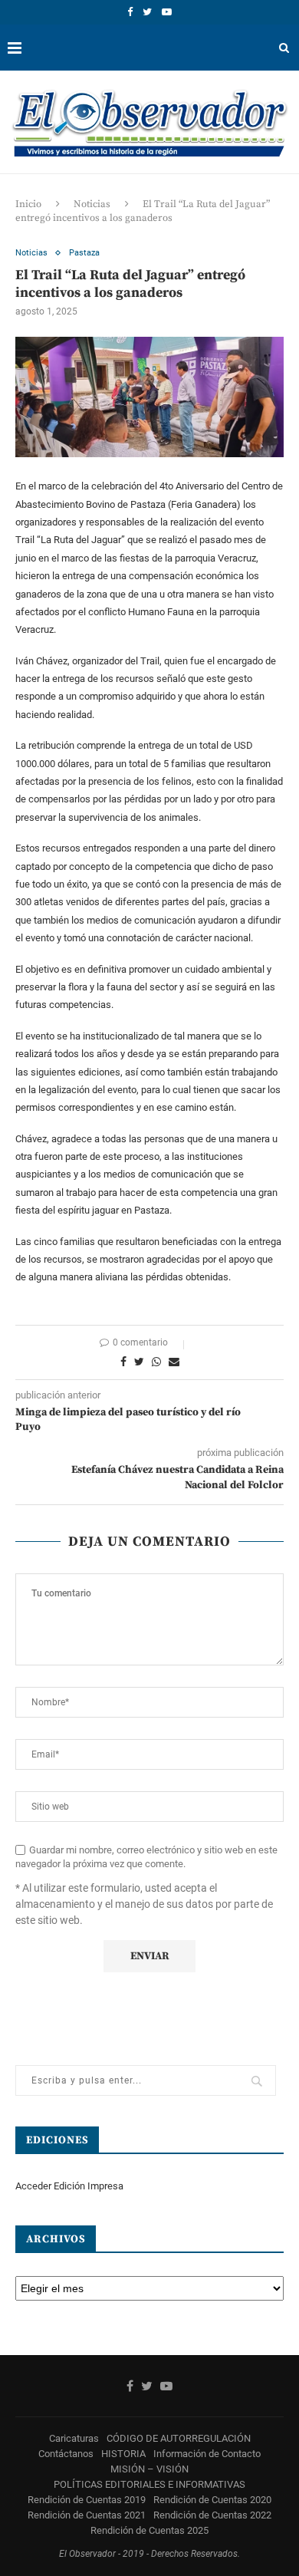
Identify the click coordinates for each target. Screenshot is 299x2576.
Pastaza (84, 253)
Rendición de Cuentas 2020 (212, 2500)
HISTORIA (123, 2454)
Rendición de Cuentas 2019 (87, 2500)
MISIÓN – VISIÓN (149, 2469)
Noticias (92, 204)
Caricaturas (74, 2438)
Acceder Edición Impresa (69, 2186)
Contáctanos (66, 2454)
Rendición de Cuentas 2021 (87, 2515)
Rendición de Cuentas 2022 (212, 2515)
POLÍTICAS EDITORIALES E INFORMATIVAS (149, 2484)
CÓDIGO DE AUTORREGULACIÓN (179, 2438)
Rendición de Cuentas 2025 (149, 2530)
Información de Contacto (207, 2454)
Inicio (28, 204)
